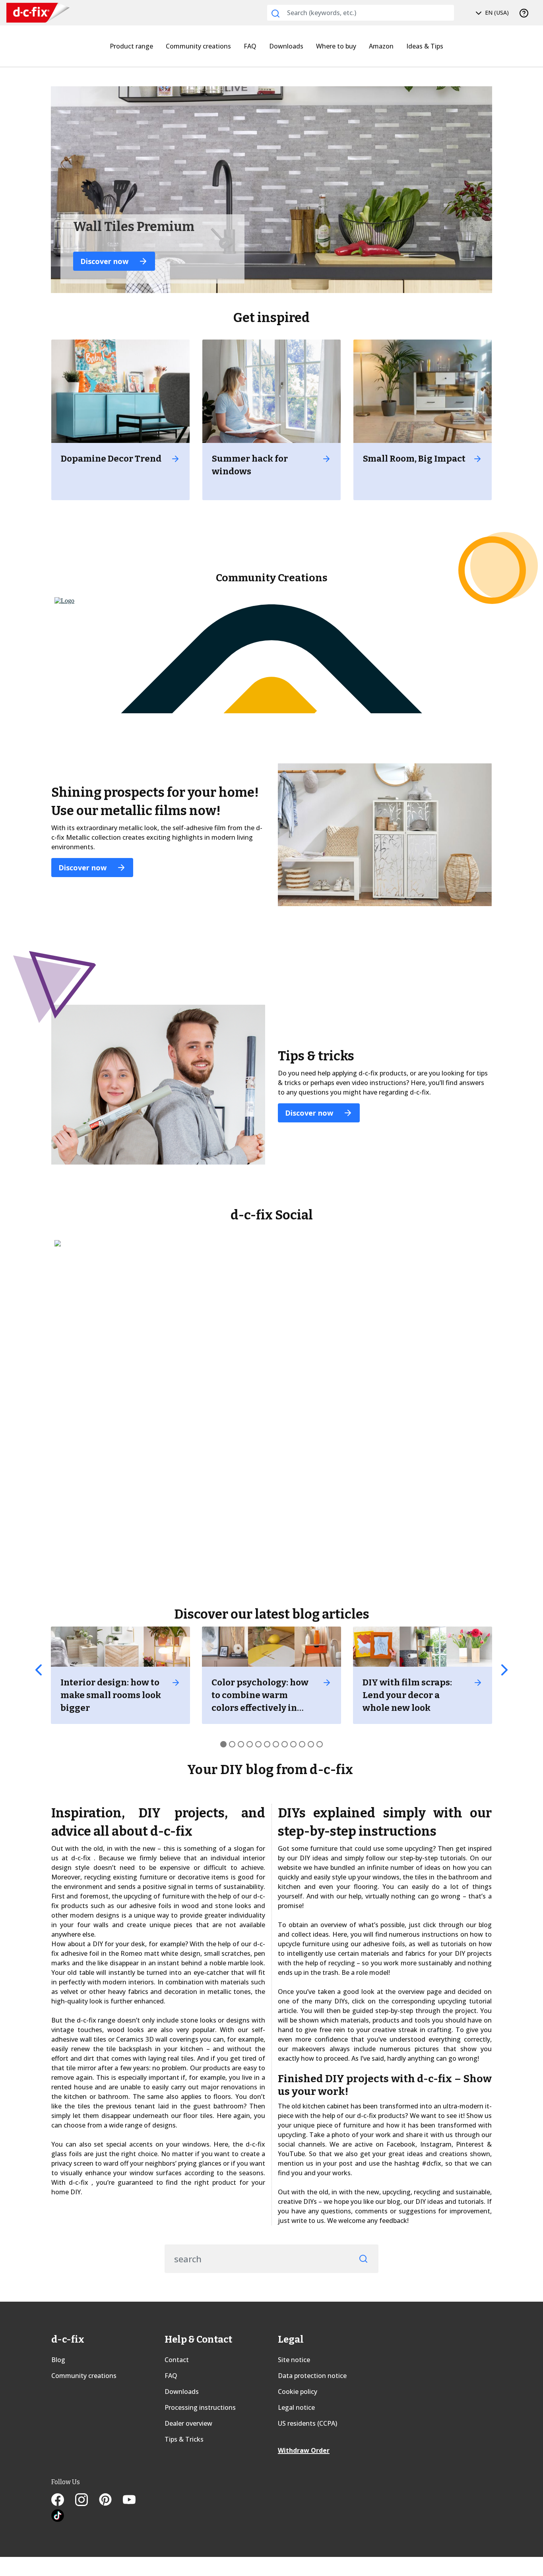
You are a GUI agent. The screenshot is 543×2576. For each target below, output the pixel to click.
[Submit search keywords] (275, 14)
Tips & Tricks (184, 2439)
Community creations (198, 46)
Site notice (294, 2360)
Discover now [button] (105, 261)
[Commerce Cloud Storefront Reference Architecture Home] (23, 13)
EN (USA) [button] (496, 13)
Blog (58, 2360)
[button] (39, 1670)
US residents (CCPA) (307, 2423)
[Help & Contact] (524, 13)
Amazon (381, 46)
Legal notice (296, 2407)
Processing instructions (200, 2407)
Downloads (286, 46)
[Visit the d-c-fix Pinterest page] (111, 2500)
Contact (177, 2360)
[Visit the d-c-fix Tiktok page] (58, 2516)
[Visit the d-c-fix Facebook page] (63, 2500)
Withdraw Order (304, 2450)
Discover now (83, 868)
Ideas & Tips (425, 46)
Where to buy (336, 46)
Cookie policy (298, 2392)
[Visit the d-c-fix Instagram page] (87, 2500)
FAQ (250, 46)
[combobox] (361, 13)
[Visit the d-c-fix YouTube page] (134, 2500)
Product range (131, 46)
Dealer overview (188, 2423)
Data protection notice (312, 2376)
